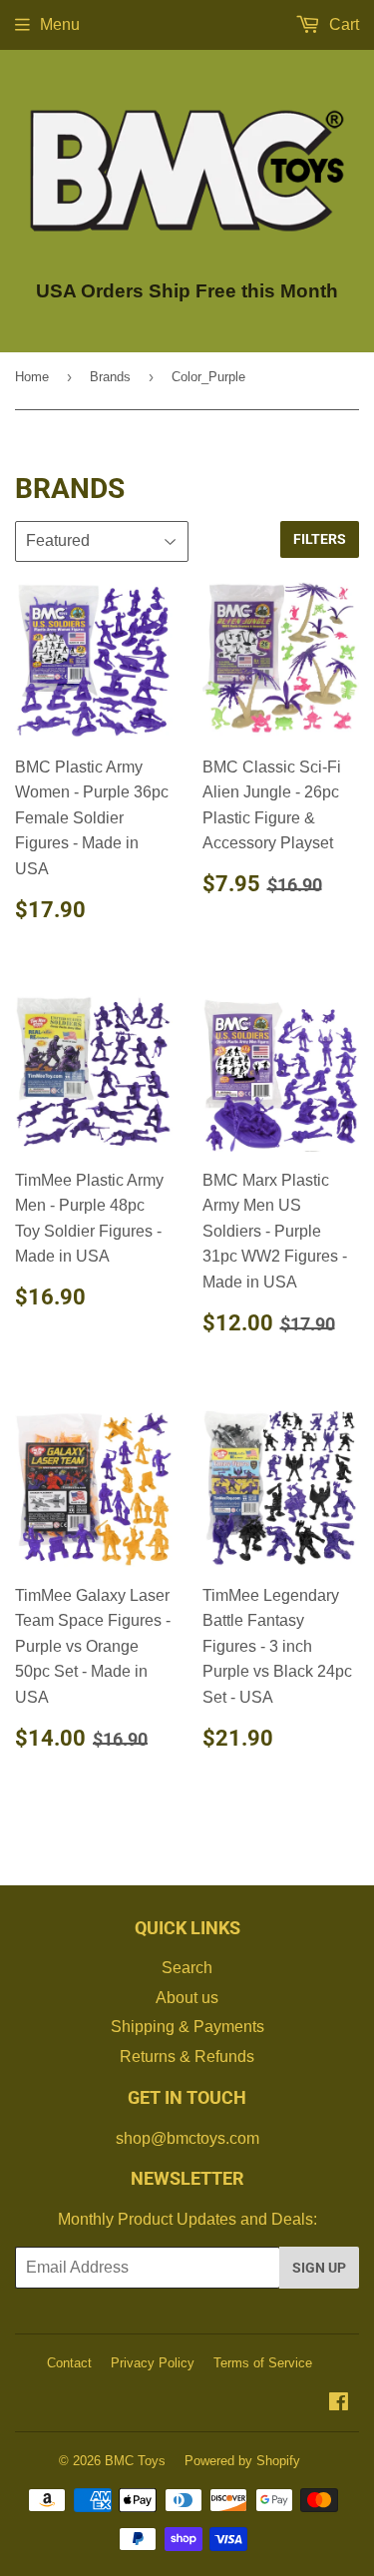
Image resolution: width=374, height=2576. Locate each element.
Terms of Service (263, 2363)
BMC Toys (135, 2461)
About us (187, 1998)
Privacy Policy (153, 2363)
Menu (60, 24)
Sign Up (319, 2268)
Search (187, 1968)
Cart (342, 24)
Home (32, 377)
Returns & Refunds (187, 2057)
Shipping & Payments (187, 2027)
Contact (69, 2363)
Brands (110, 377)
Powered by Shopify (242, 2461)
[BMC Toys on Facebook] (339, 2404)
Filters (320, 539)
